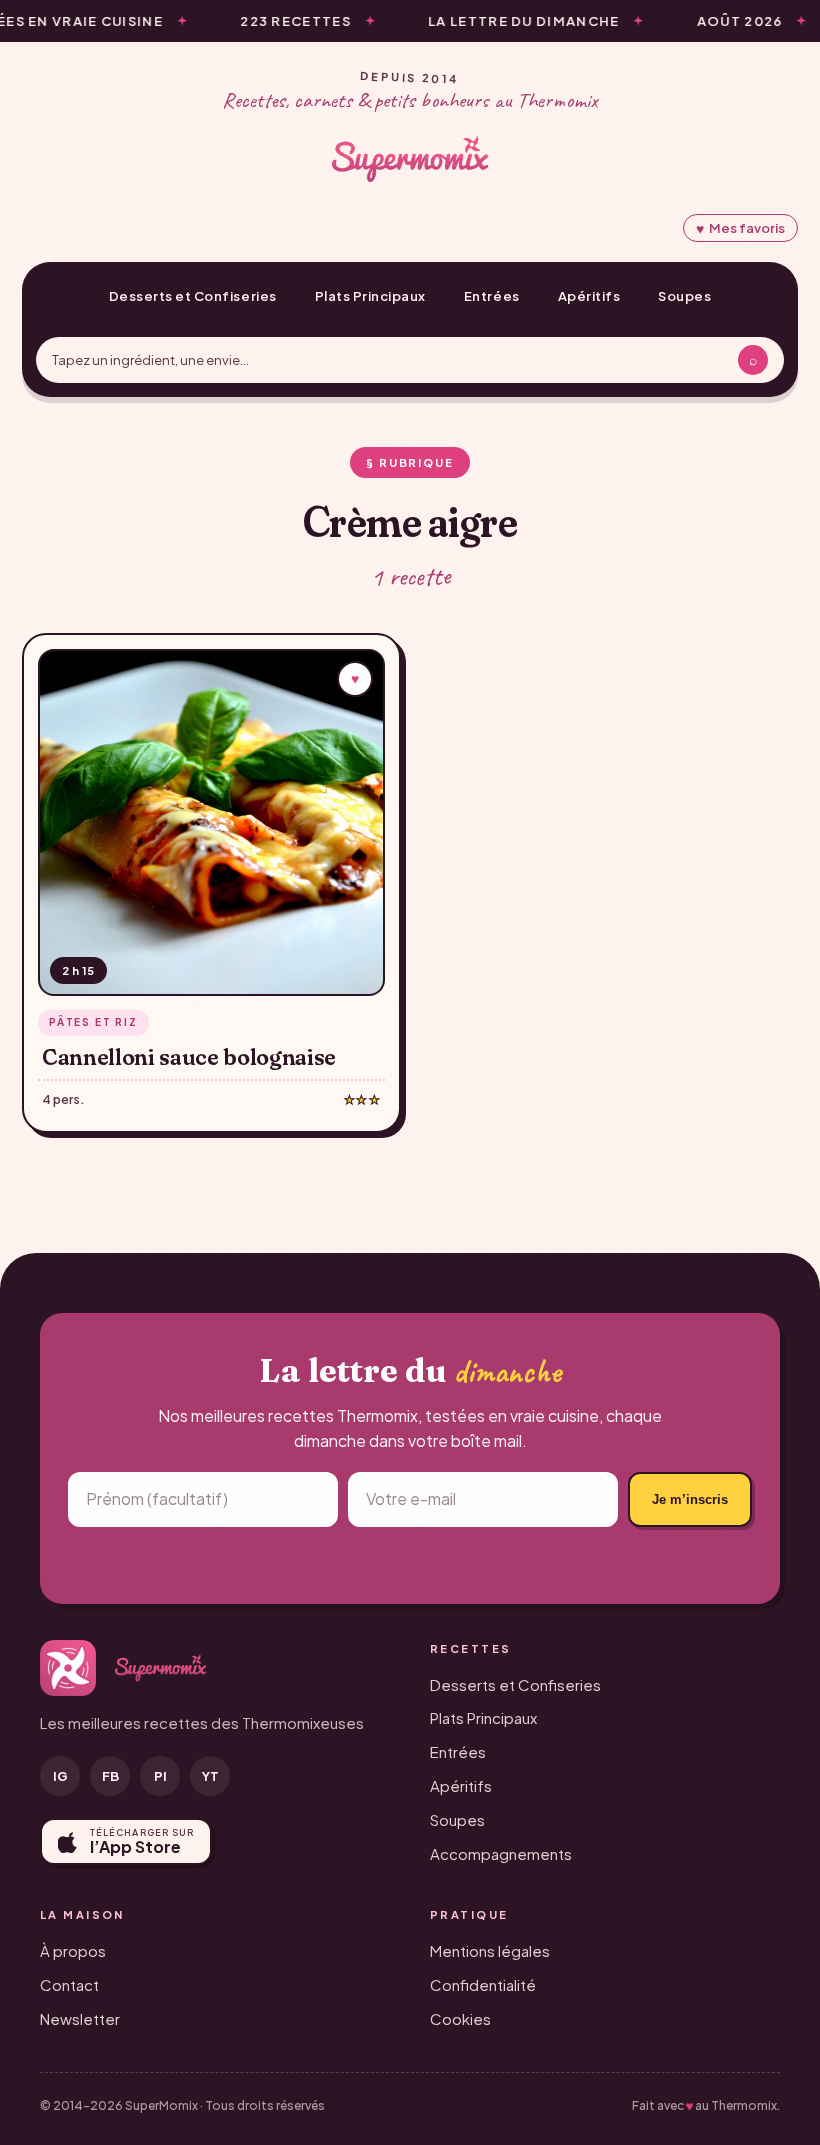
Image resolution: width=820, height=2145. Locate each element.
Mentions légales (490, 1950)
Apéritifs (589, 296)
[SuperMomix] (410, 159)
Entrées (492, 296)
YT (210, 1776)
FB (110, 1776)
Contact (69, 1984)
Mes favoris (740, 228)
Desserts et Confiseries (193, 296)
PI (160, 1776)
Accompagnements (501, 1853)
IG (60, 1776)
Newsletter (80, 2018)
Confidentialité (483, 1984)
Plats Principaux (370, 296)
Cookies (460, 2018)
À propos (73, 1950)
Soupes (684, 296)
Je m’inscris (690, 1499)
